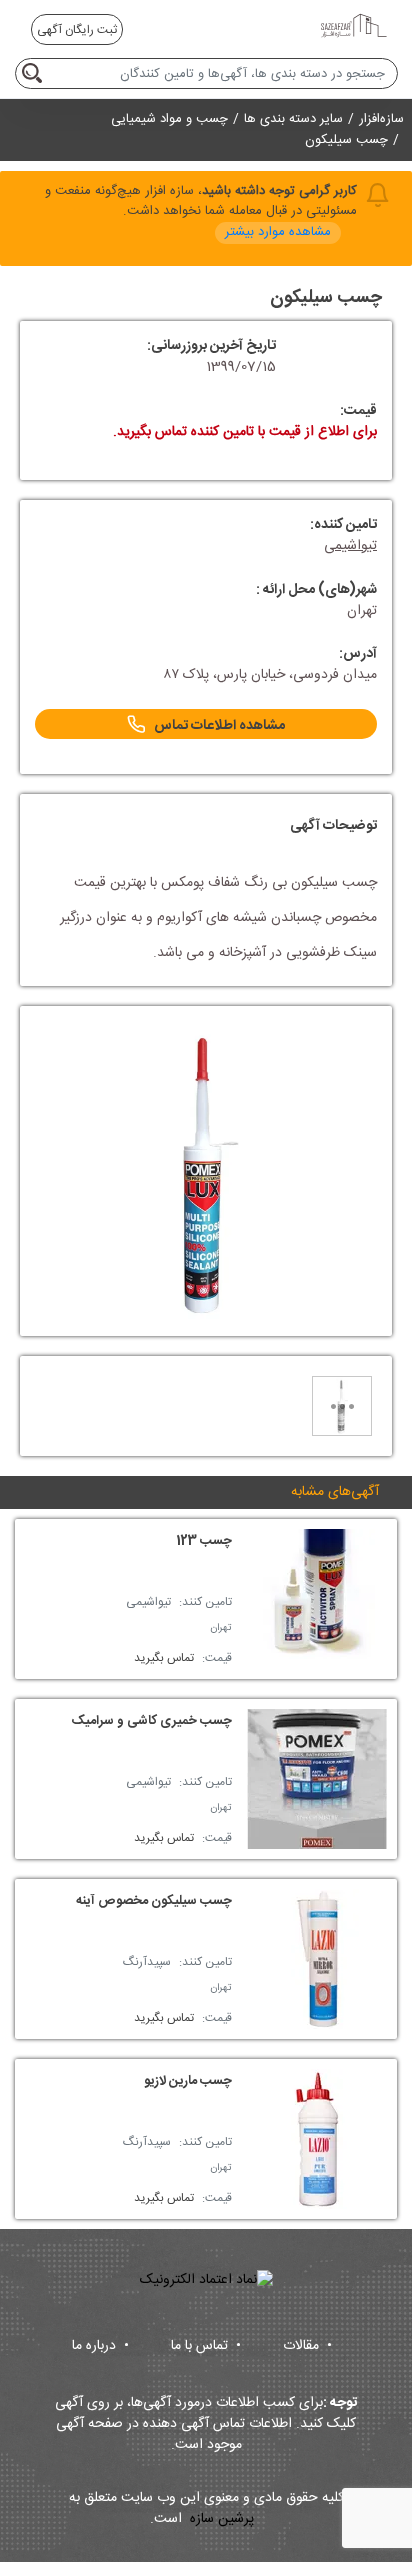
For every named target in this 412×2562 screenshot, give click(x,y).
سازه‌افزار (381, 119)
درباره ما (100, 2346)
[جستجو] (35, 73)
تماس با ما (206, 2346)
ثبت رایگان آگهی (77, 30)
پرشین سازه (222, 2519)
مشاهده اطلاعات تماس (219, 726)
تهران (221, 1628)
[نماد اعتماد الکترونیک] (206, 2280)
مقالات (307, 2346)
